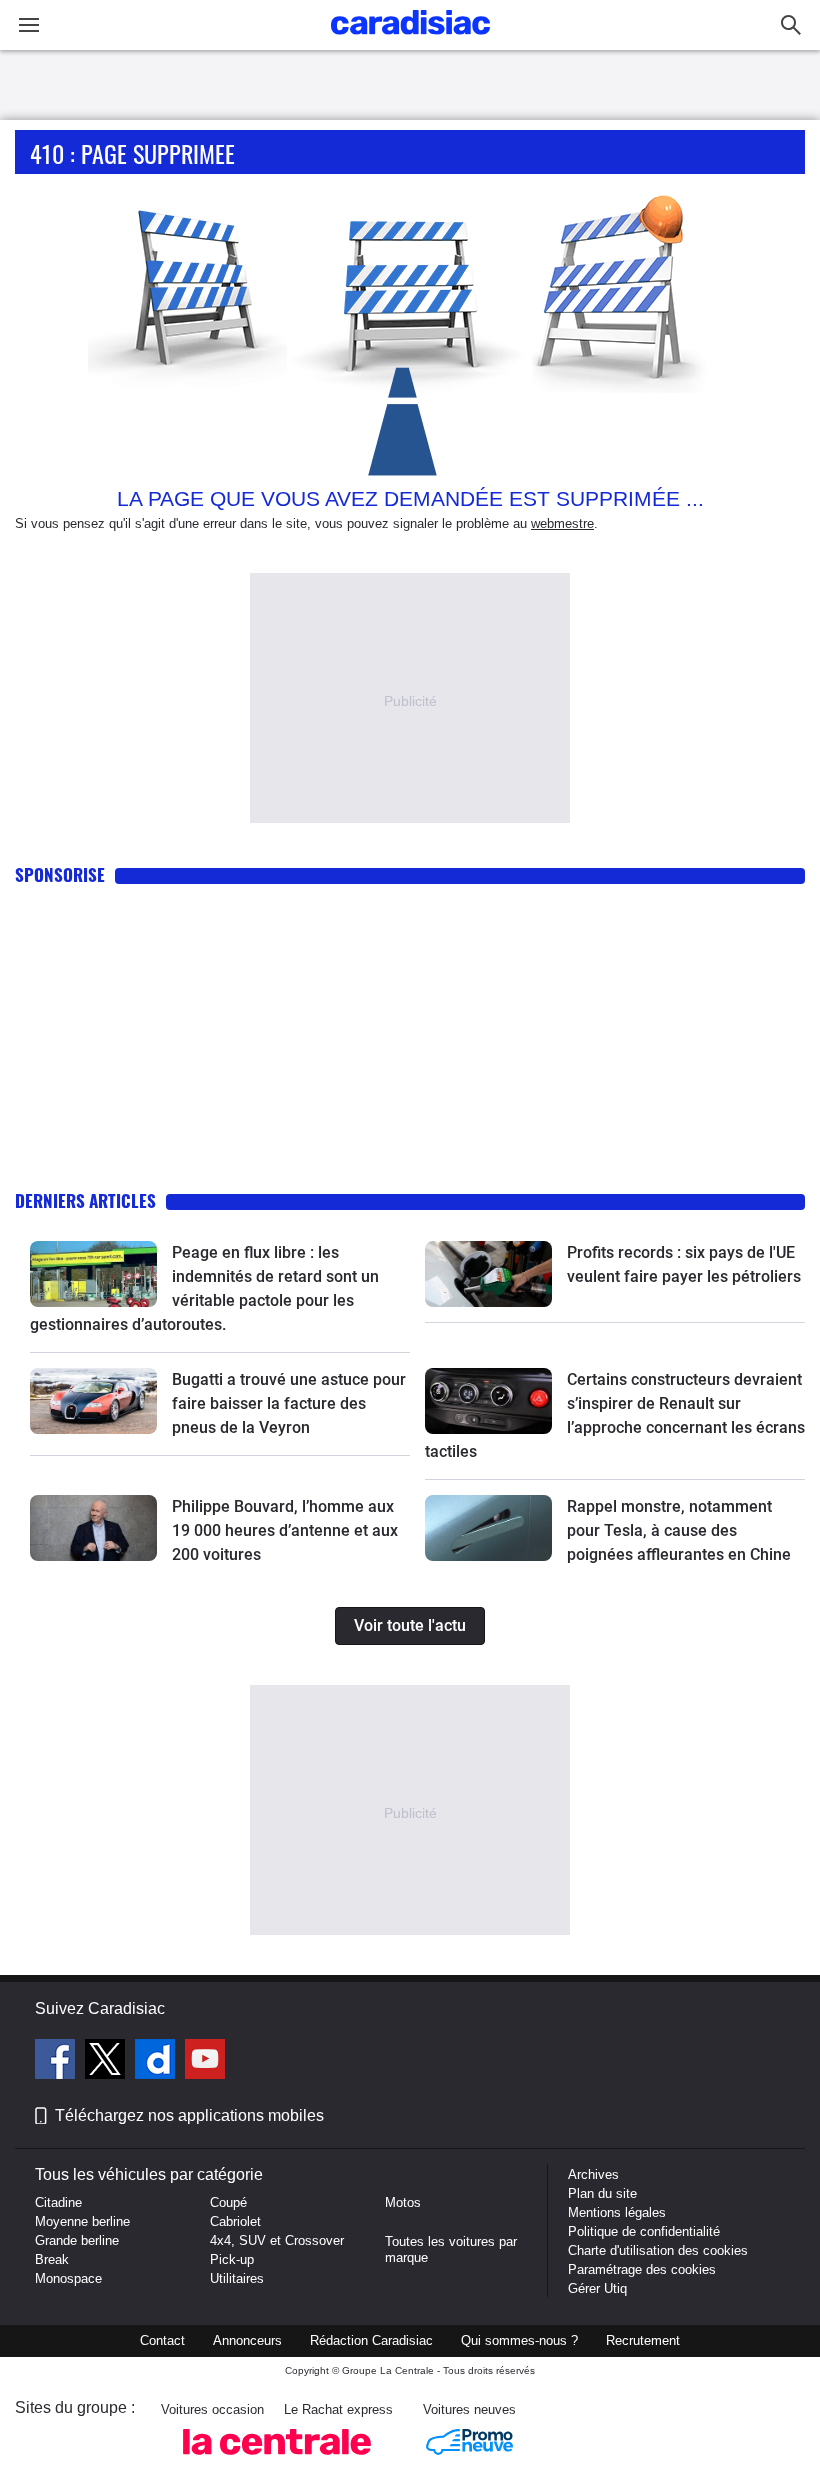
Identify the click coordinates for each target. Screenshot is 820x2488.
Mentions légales (617, 2212)
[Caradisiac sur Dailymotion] (157, 2062)
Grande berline (77, 2240)
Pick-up (232, 2259)
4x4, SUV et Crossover (277, 2240)
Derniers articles (85, 1200)
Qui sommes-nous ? (519, 2340)
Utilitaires (237, 2278)
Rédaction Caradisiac (371, 2340)
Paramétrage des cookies (642, 2269)
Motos (403, 2202)
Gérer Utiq (597, 2288)
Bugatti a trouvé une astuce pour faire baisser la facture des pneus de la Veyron (289, 1403)
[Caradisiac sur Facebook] (57, 2062)
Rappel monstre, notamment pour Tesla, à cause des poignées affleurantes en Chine (679, 1530)
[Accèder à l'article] (93, 1274)
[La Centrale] (277, 2460)
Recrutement (643, 2340)
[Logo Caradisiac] (410, 40)
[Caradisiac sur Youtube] (205, 2062)
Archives (593, 2174)
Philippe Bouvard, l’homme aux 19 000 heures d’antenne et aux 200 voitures (285, 1530)
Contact (162, 2340)
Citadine (58, 2202)
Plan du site (602, 2193)
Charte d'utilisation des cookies (658, 2250)
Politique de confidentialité (644, 2231)
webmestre (562, 523)
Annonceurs (247, 2340)
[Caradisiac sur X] (107, 2062)
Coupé (228, 2202)
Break (52, 2259)
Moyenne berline (82, 2221)
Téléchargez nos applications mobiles (189, 2115)
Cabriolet (235, 2221)
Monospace (68, 2278)
